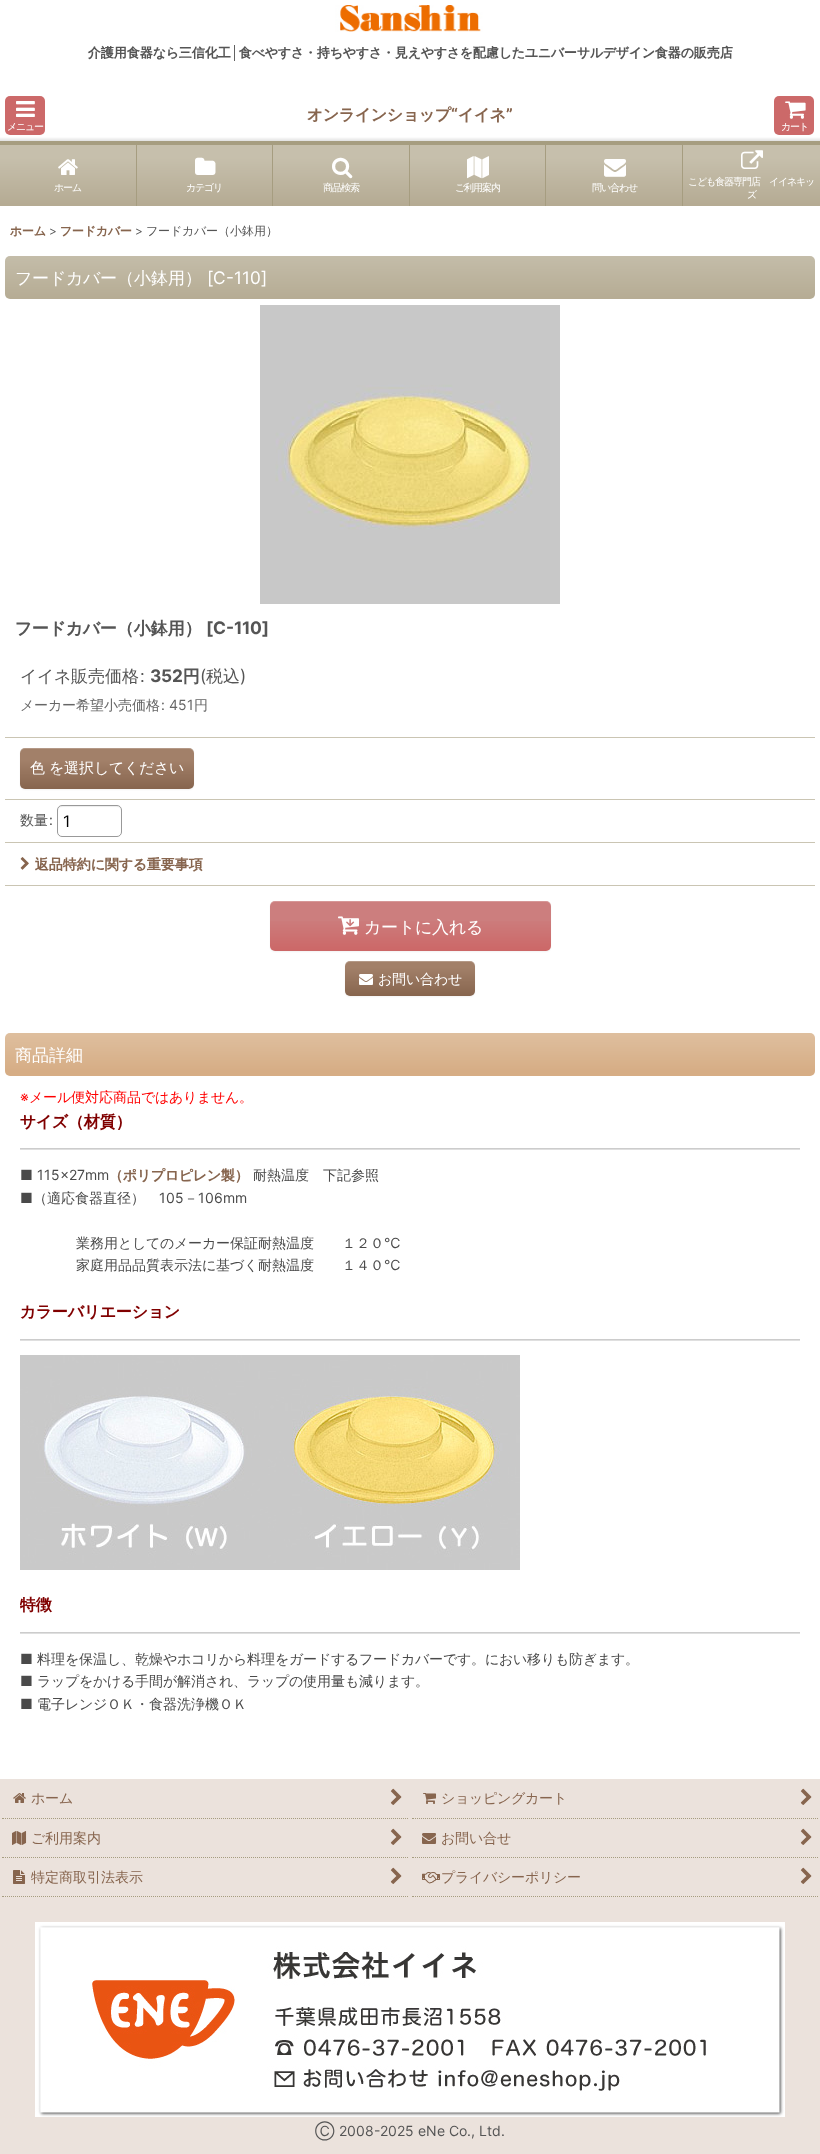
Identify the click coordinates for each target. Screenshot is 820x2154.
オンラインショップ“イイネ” (410, 114)
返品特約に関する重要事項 (119, 863)
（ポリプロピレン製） (179, 1174)
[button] (25, 115)
